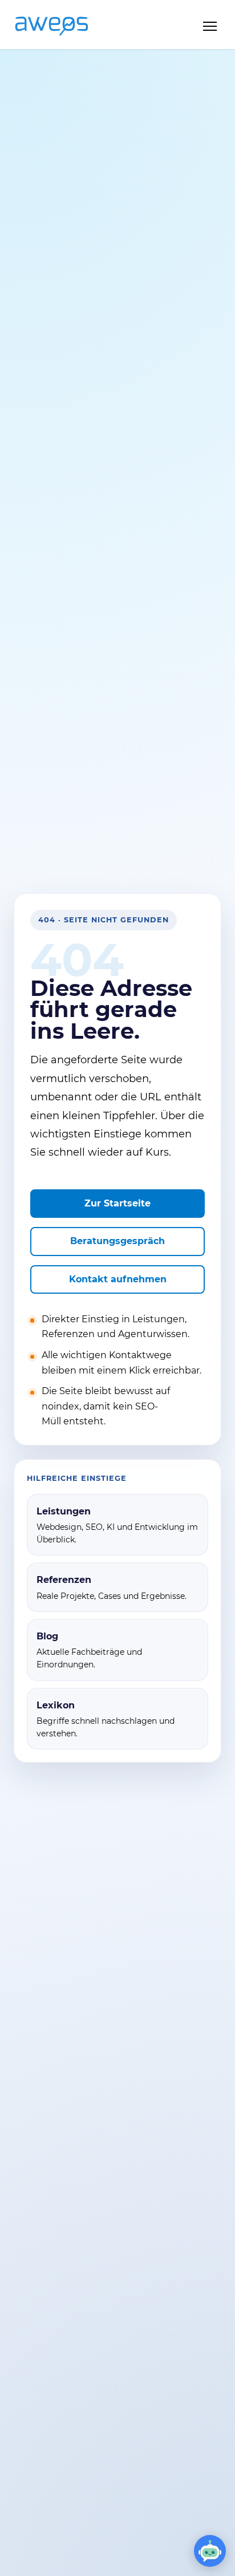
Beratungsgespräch (117, 1241)
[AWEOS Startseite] (63, 26)
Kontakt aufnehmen (118, 1279)
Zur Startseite (117, 1203)
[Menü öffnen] (210, 26)
